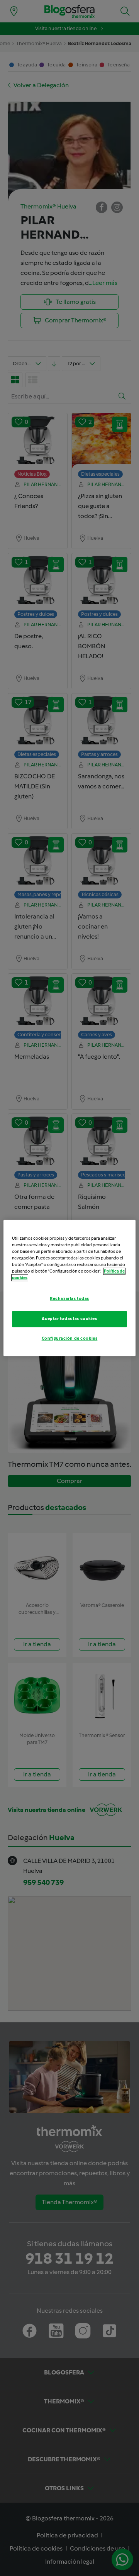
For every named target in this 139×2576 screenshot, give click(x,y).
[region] (69, 1288)
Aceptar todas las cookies (69, 1319)
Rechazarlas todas (69, 1299)
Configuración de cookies (70, 1339)
